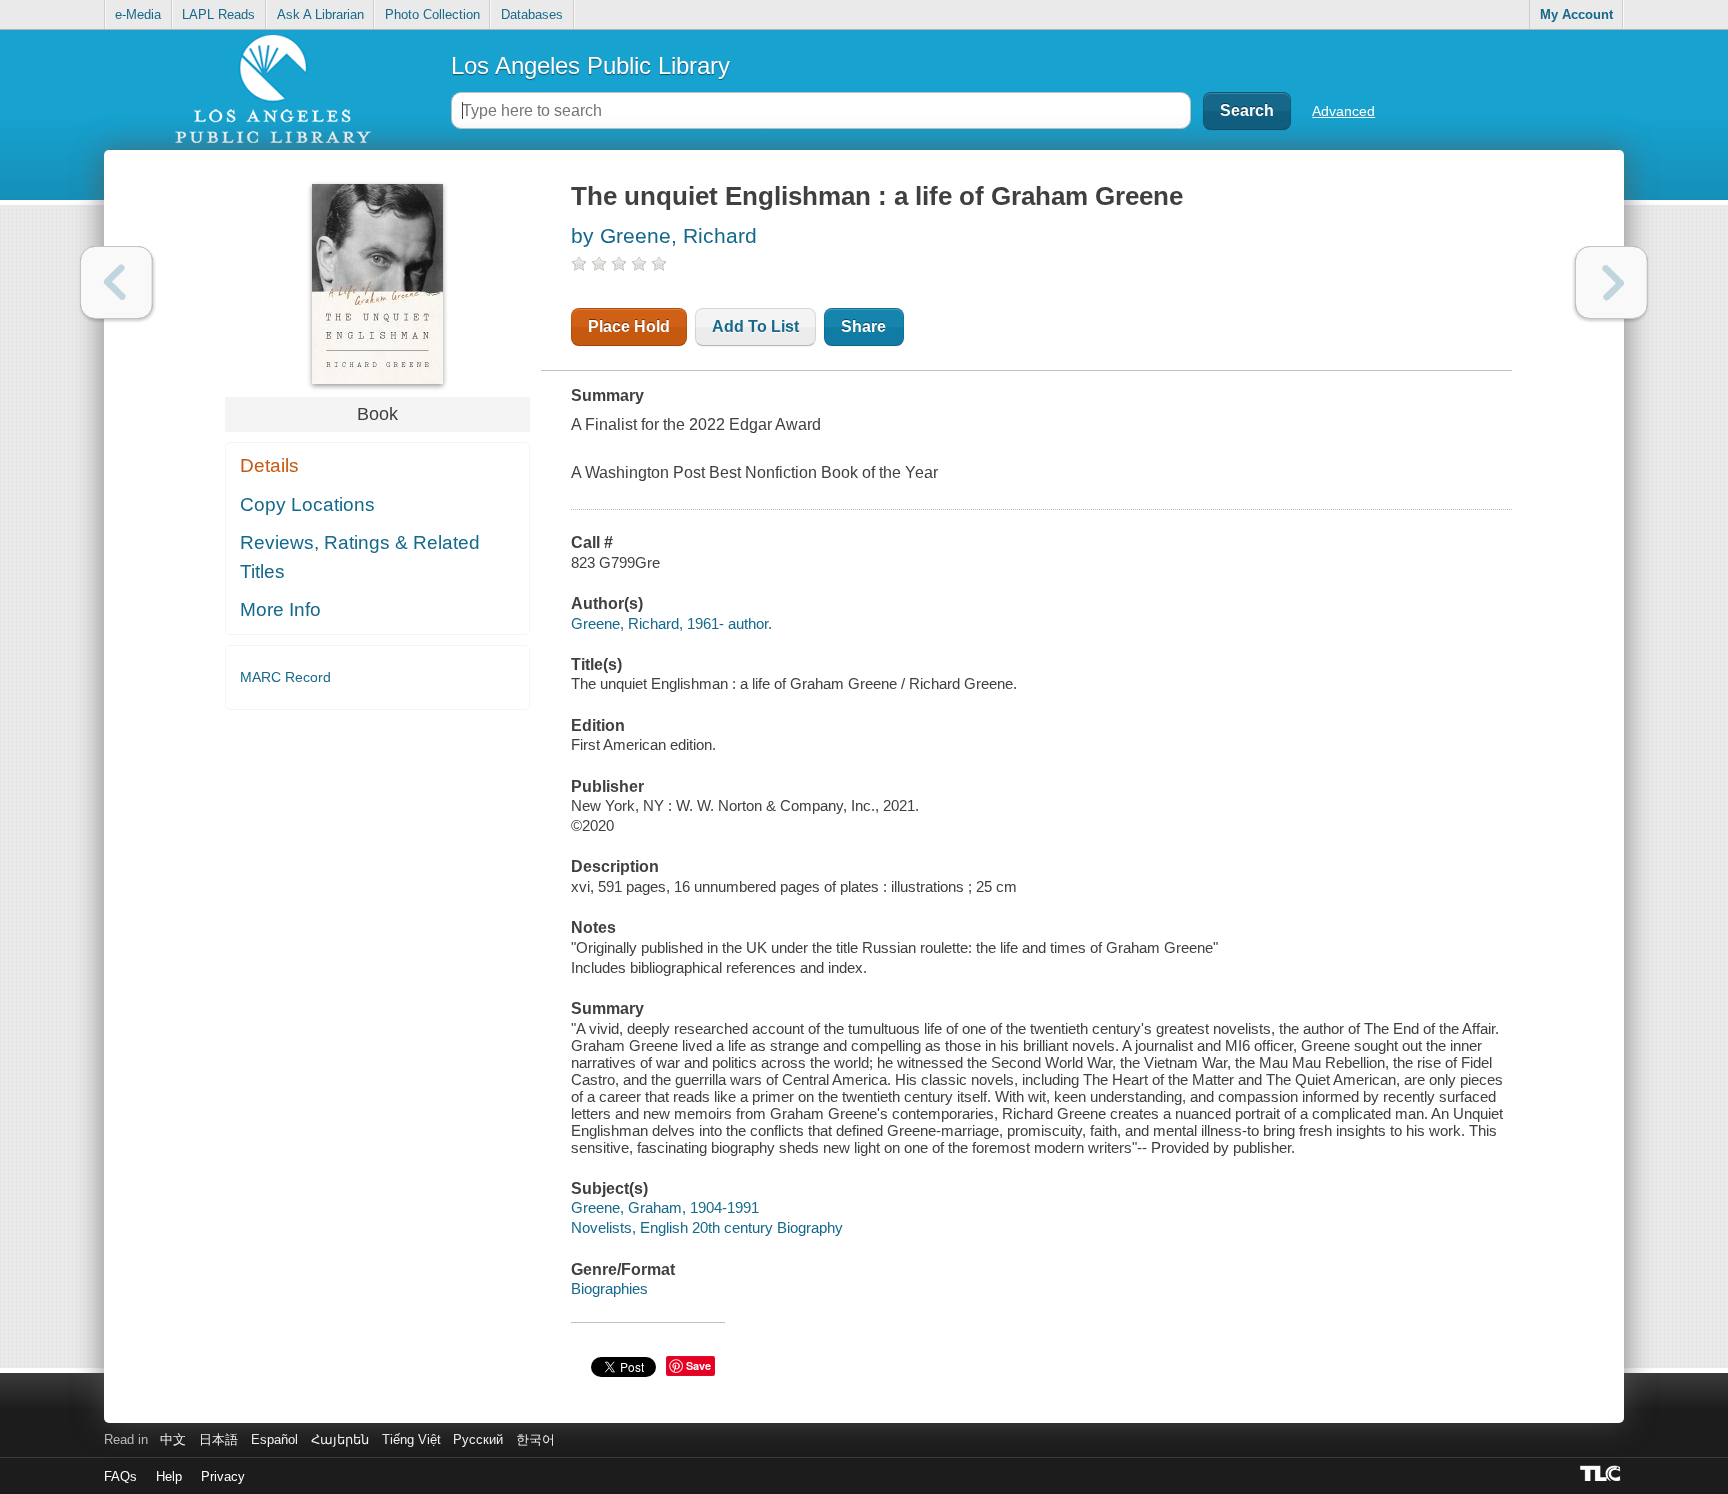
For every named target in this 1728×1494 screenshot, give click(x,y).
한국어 (535, 1439)
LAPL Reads (218, 14)
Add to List (755, 326)
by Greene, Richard (664, 235)
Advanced (1343, 111)
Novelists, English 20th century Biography (707, 1227)
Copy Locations (307, 504)
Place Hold (629, 326)
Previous (116, 282)
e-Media (138, 14)
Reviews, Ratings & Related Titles (360, 557)
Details (269, 465)
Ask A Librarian (320, 14)
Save (698, 1365)
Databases (532, 14)
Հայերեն (340, 1439)
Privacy (223, 1476)
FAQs (120, 1476)
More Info (280, 609)
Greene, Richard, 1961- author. (671, 623)
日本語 (218, 1439)
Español (274, 1439)
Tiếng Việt (411, 1439)
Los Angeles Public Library (590, 65)
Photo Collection (432, 14)
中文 (173, 1439)
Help (169, 1476)
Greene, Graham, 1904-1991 (665, 1207)
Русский (478, 1439)
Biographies (609, 1288)
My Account (1576, 14)
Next (1611, 282)
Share (863, 326)
